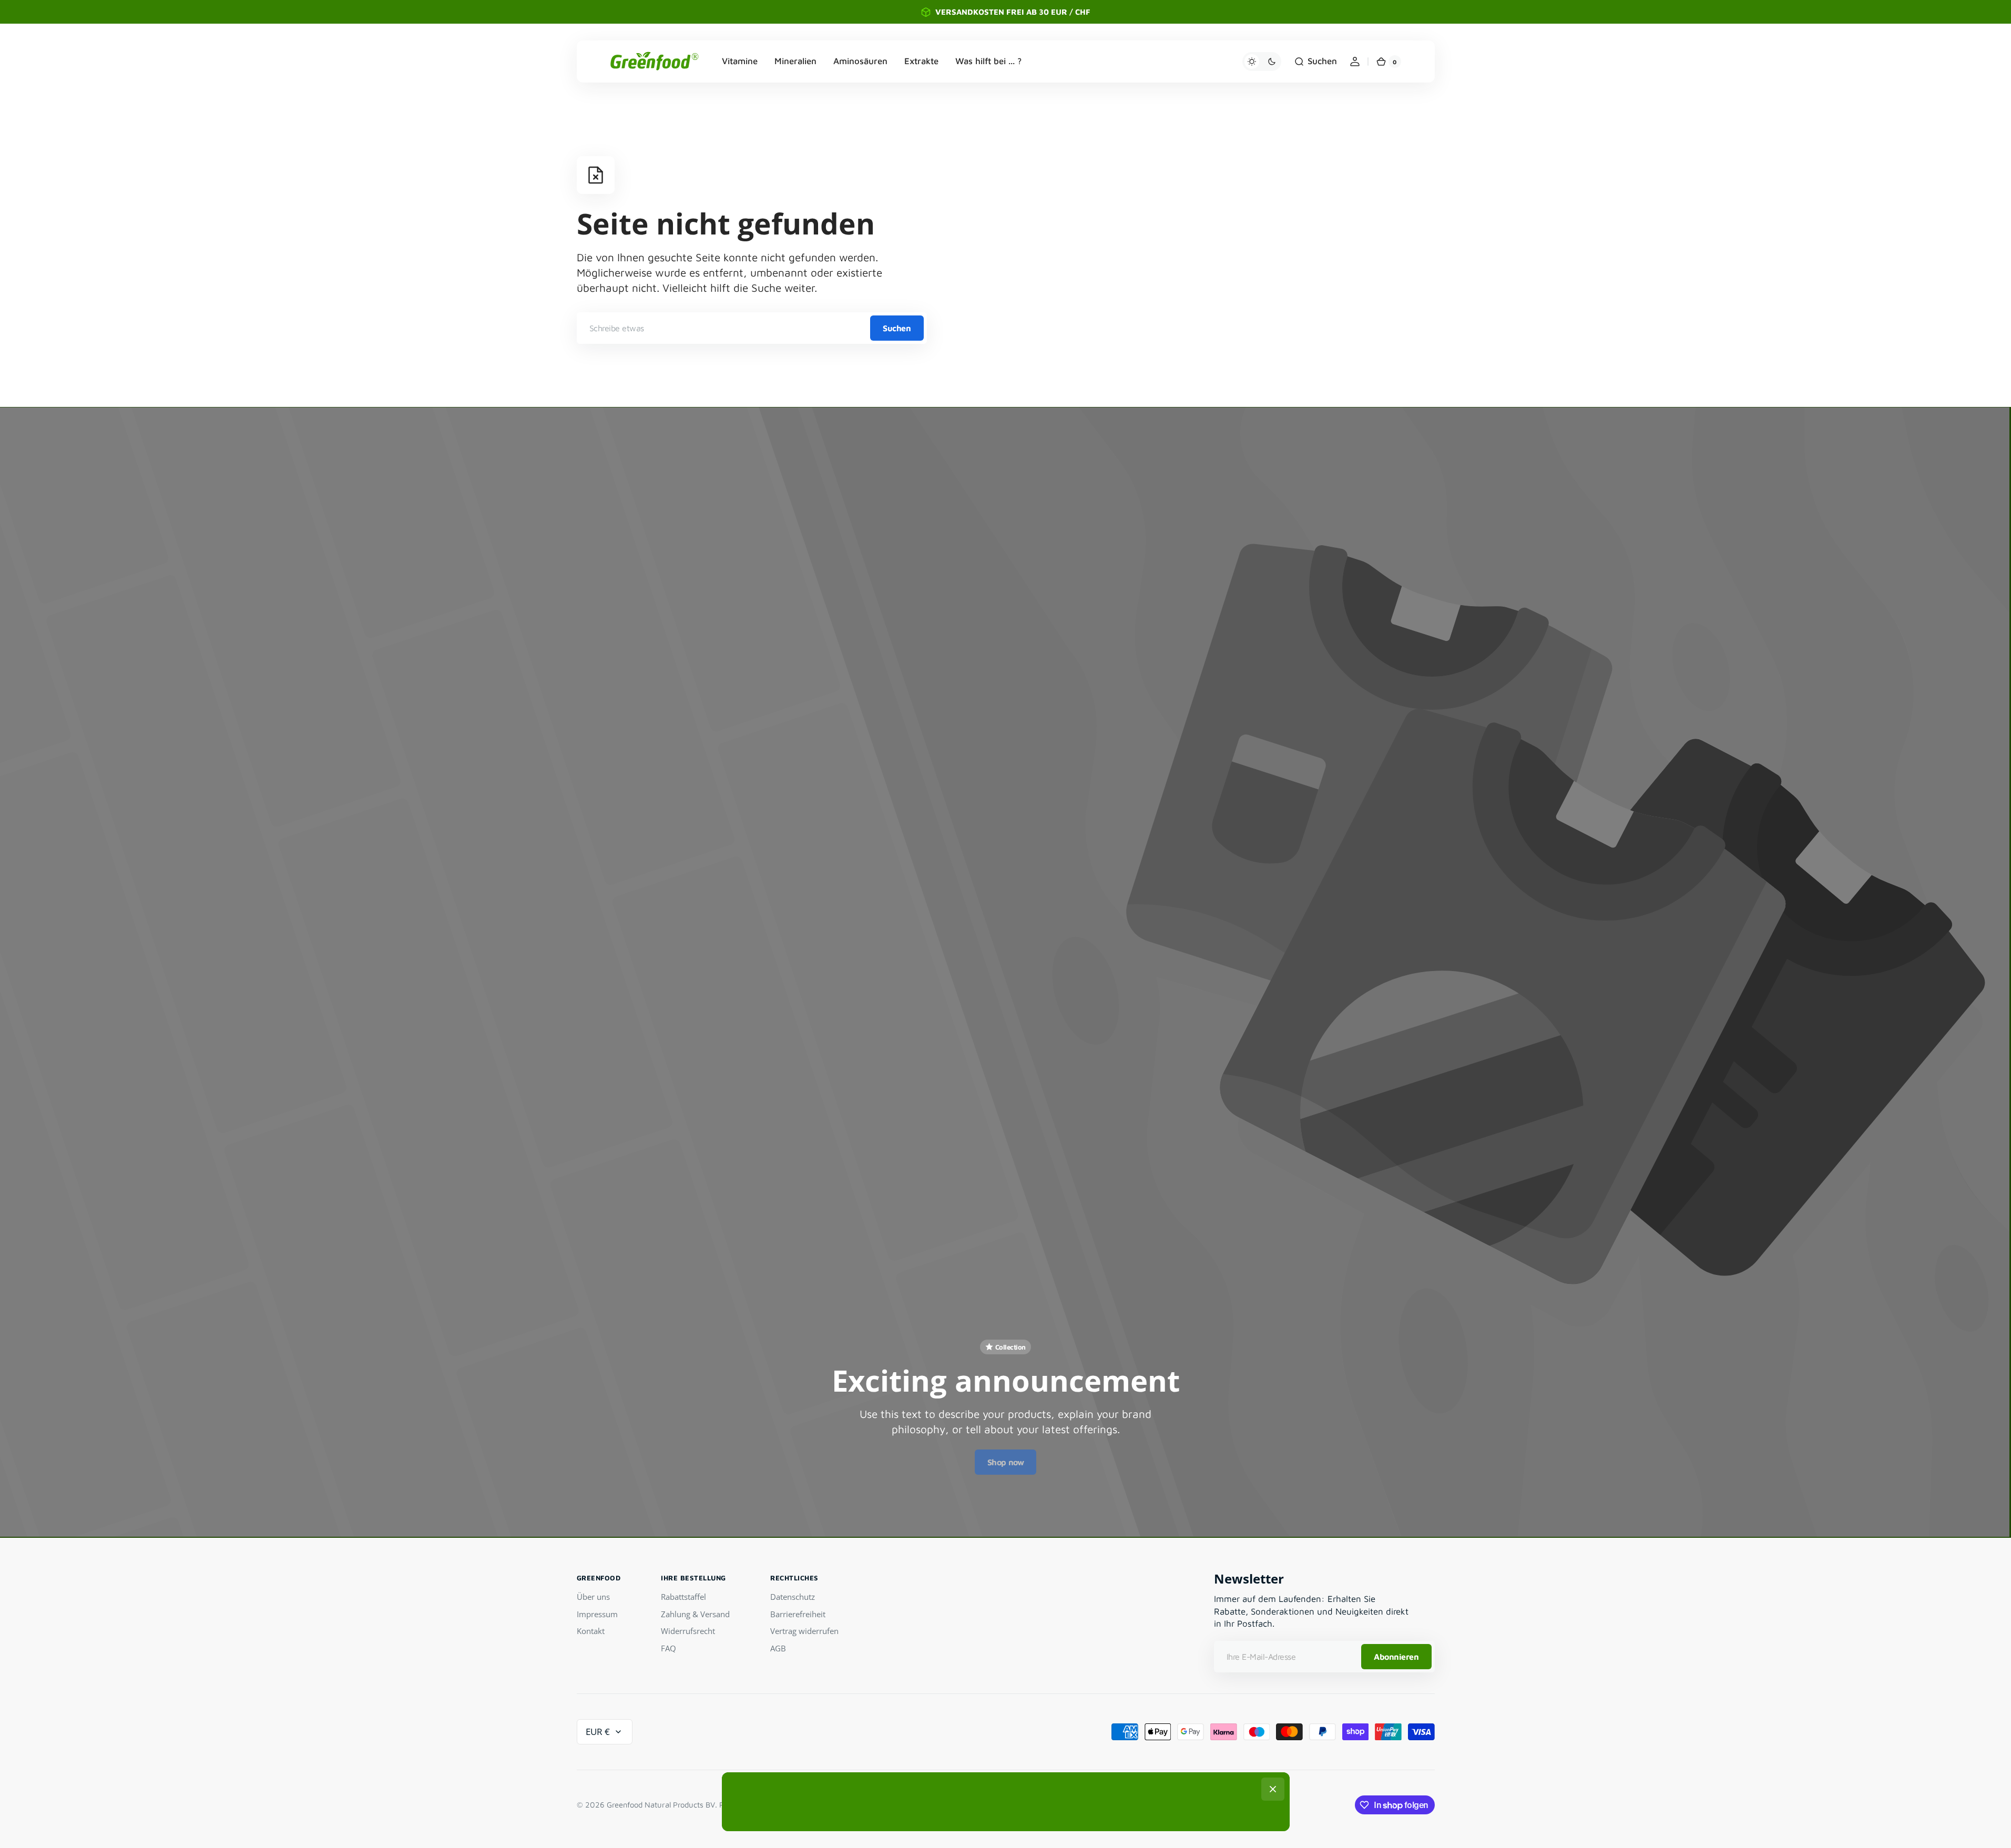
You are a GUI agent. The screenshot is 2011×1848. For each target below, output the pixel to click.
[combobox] (752, 328)
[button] (1315, 62)
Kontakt (591, 1631)
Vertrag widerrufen (804, 1631)
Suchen (897, 328)
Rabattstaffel (683, 1597)
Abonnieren (1396, 1657)
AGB (778, 1648)
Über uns (593, 1597)
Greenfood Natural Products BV (661, 1805)
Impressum (597, 1614)
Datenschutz (793, 1597)
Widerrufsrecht (688, 1631)
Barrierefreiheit (798, 1614)
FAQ (668, 1648)
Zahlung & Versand (695, 1614)
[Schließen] (1273, 1789)
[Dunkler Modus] (1262, 62)
